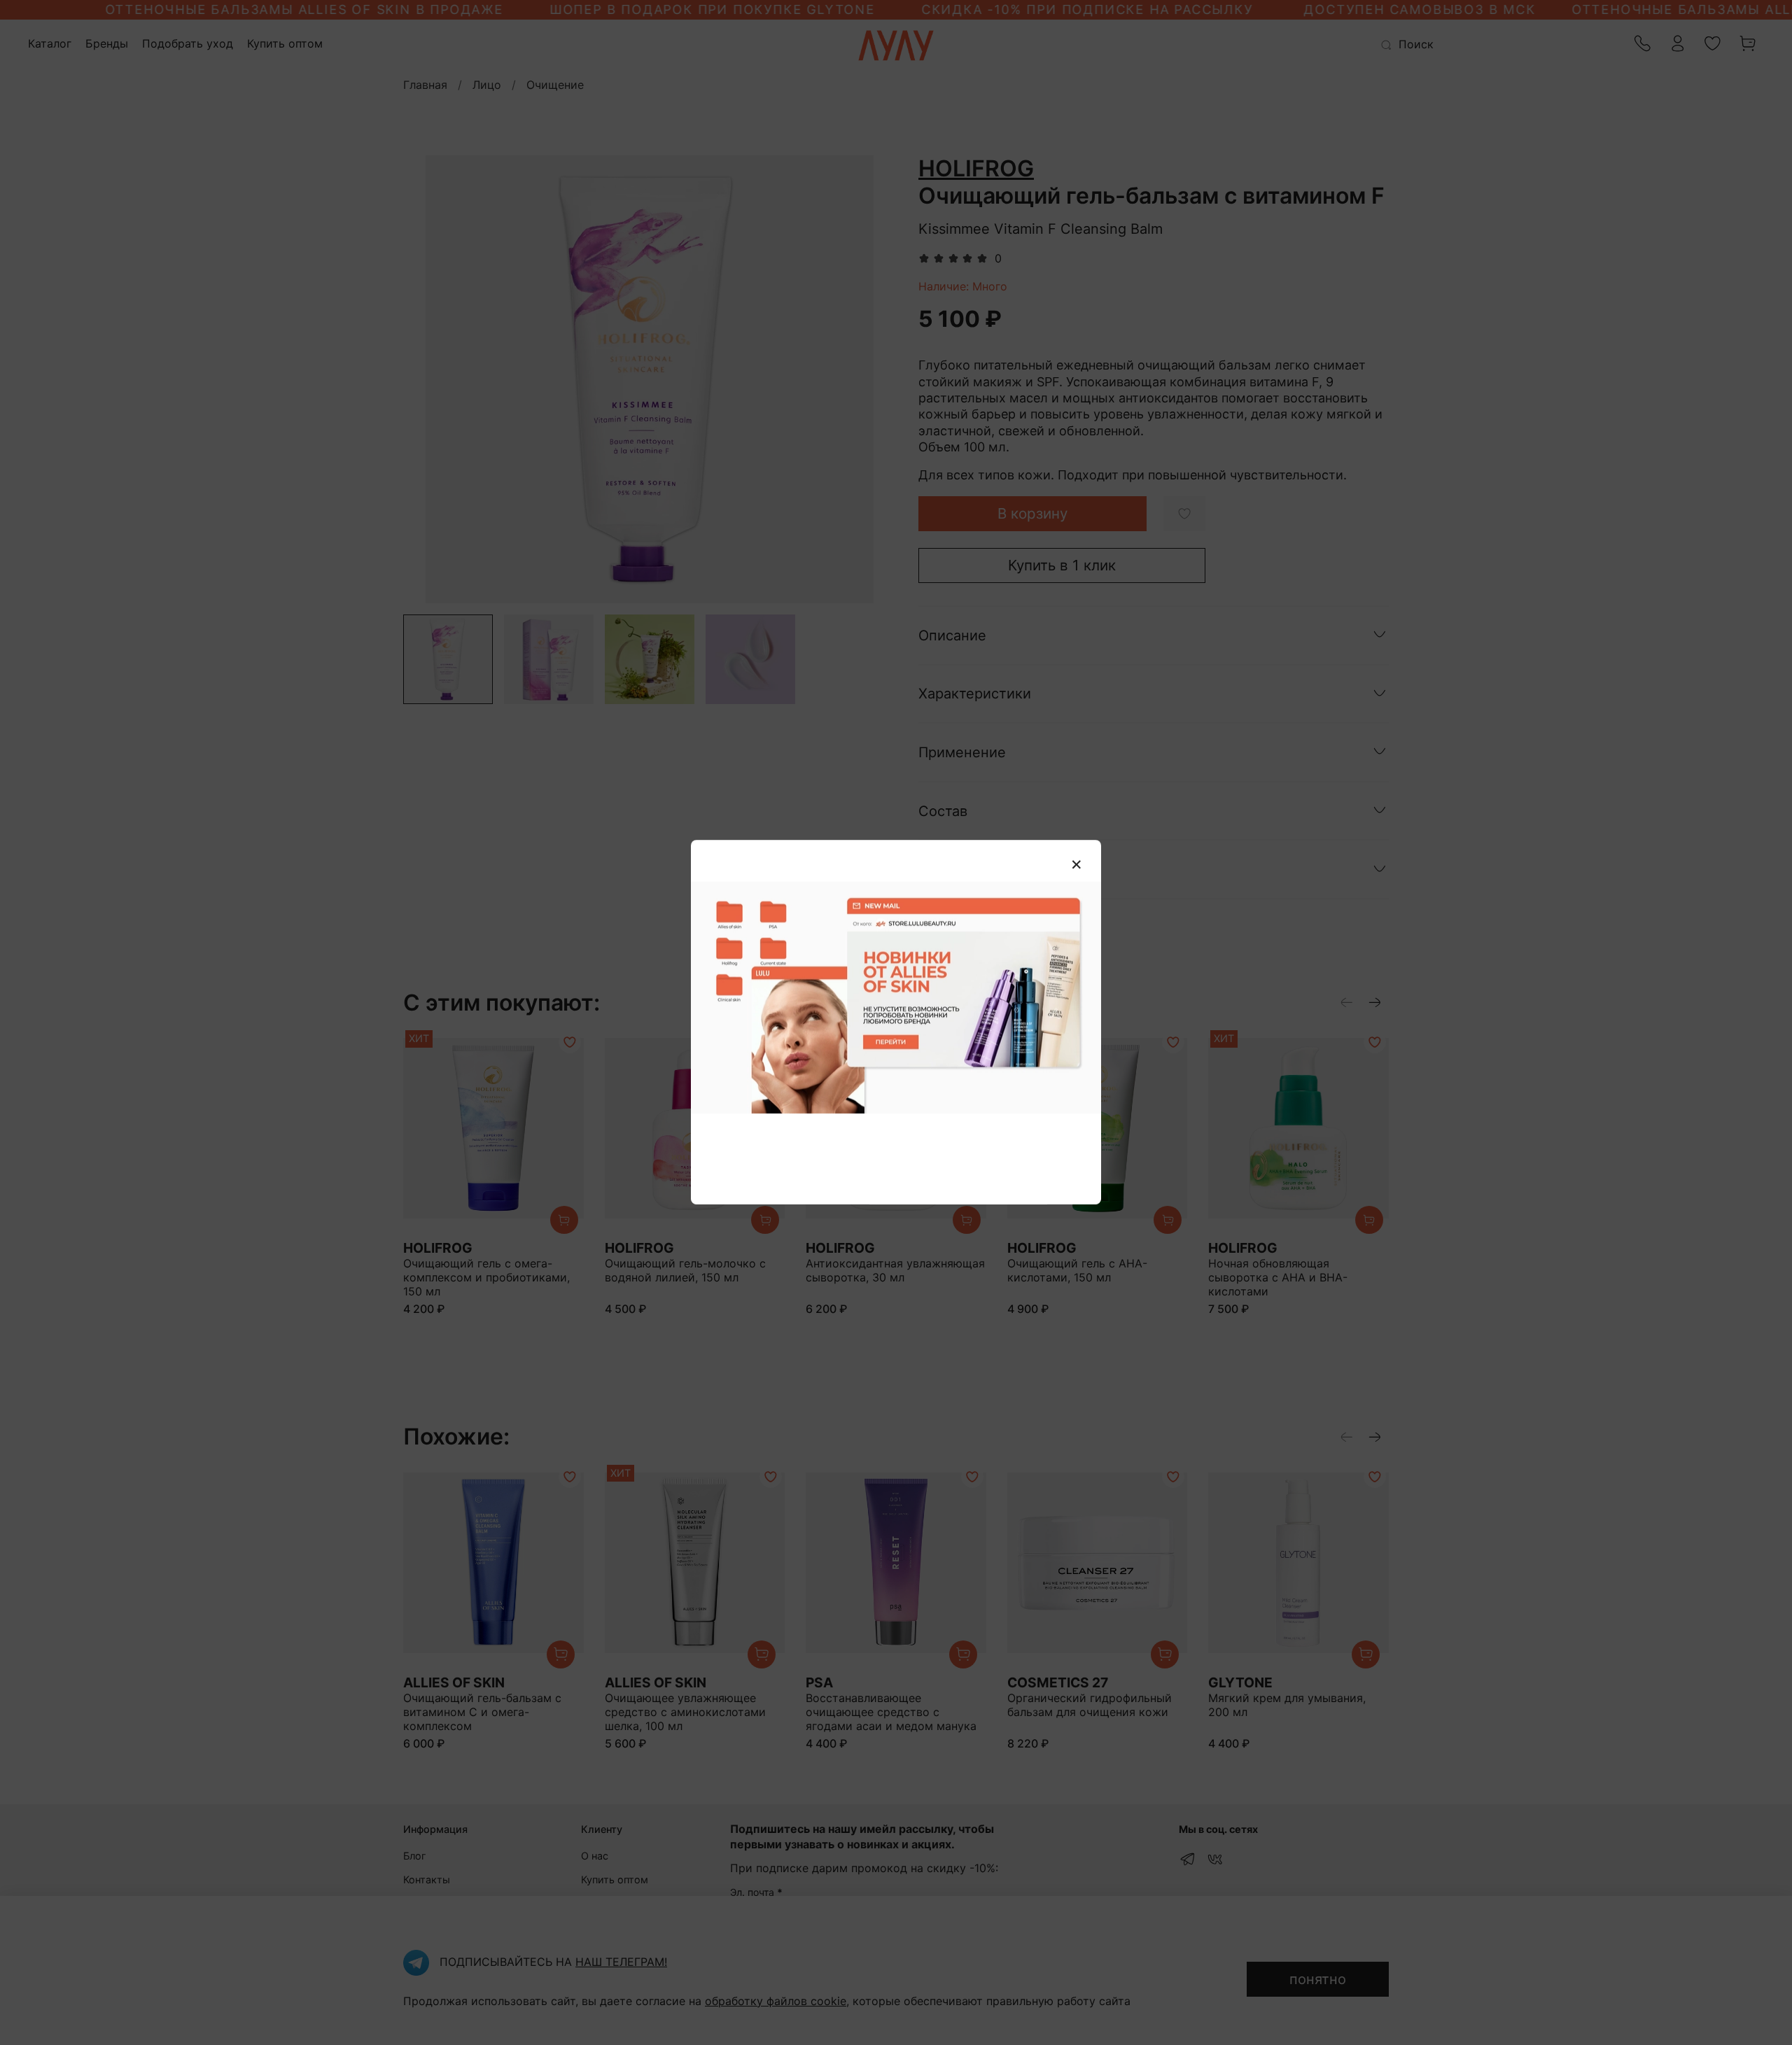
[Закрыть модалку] (1077, 865)
